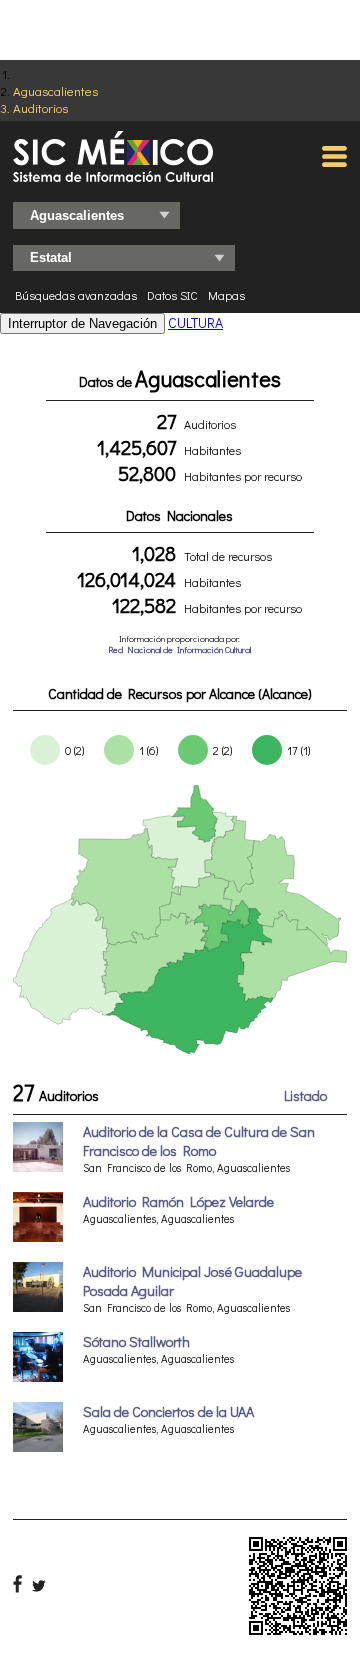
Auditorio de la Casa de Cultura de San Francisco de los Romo (199, 1141)
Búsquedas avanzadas (76, 295)
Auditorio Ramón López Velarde (178, 1201)
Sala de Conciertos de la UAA (168, 1411)
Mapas (226, 295)
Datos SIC (172, 295)
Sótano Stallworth (136, 1341)
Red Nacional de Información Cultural (179, 649)
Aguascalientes (55, 90)
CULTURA (195, 322)
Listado (305, 1095)
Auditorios (40, 107)
